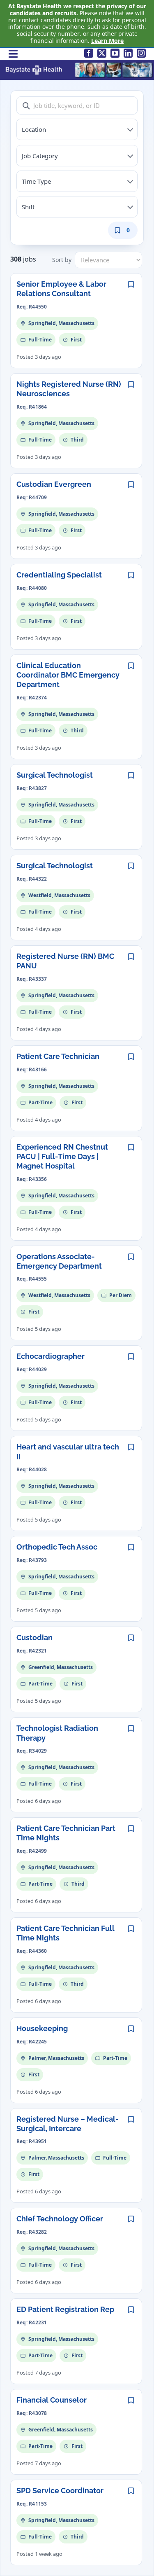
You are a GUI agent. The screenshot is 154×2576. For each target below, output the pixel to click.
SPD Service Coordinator (60, 2491)
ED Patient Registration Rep (65, 2309)
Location (34, 129)
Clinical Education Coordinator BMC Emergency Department (68, 675)
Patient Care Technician (58, 1056)
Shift (28, 207)
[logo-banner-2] (79, 64)
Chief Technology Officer (60, 2219)
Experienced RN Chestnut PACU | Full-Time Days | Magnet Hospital (62, 1157)
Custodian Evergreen (54, 484)
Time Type (36, 181)
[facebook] (89, 53)
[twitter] (102, 53)
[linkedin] (128, 53)
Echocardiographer (51, 1356)
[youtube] (115, 53)
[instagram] (141, 53)
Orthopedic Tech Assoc (57, 1547)
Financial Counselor (52, 2400)
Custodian (34, 1637)
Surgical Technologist (55, 775)
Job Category (40, 156)
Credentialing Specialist (59, 575)
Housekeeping (42, 2028)
